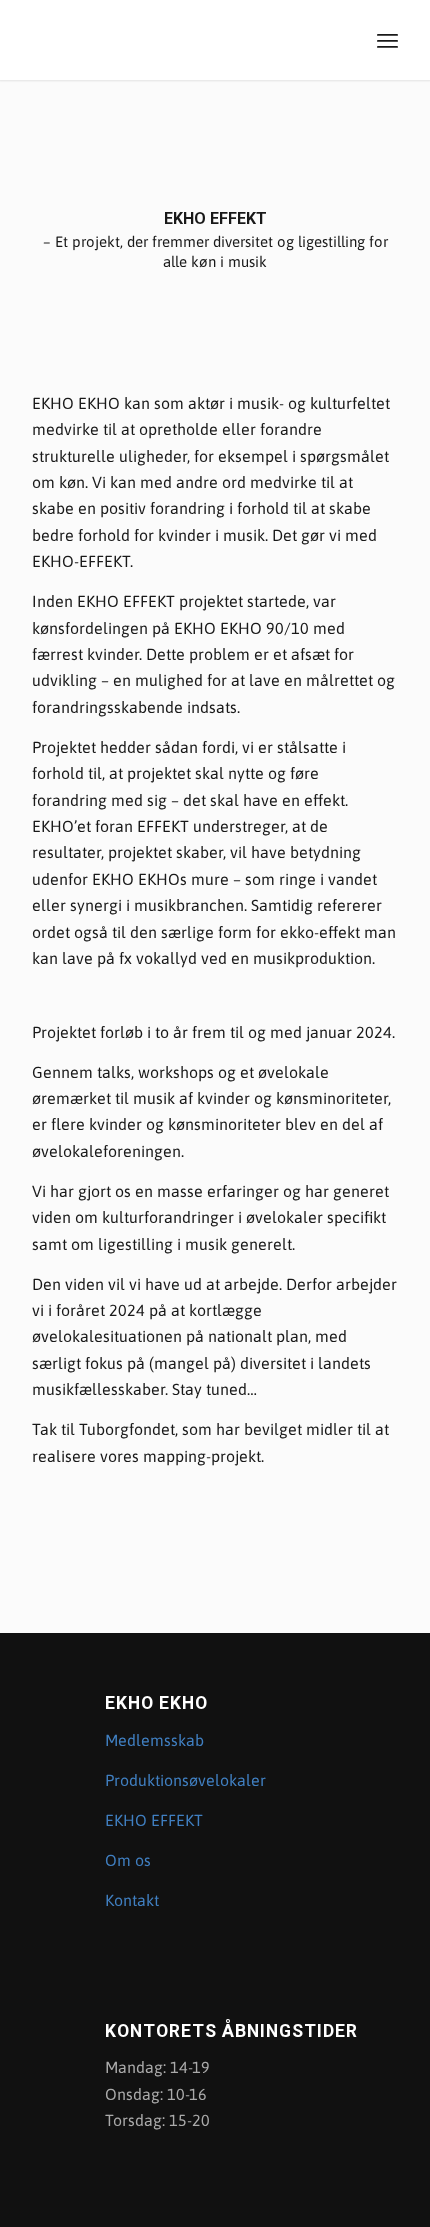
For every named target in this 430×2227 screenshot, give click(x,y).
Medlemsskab (154, 1740)
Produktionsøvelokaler (185, 1780)
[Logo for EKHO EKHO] (178, 40)
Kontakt (134, 1900)
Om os (128, 1860)
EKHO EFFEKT (154, 1820)
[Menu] (387, 40)
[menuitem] (387, 40)
